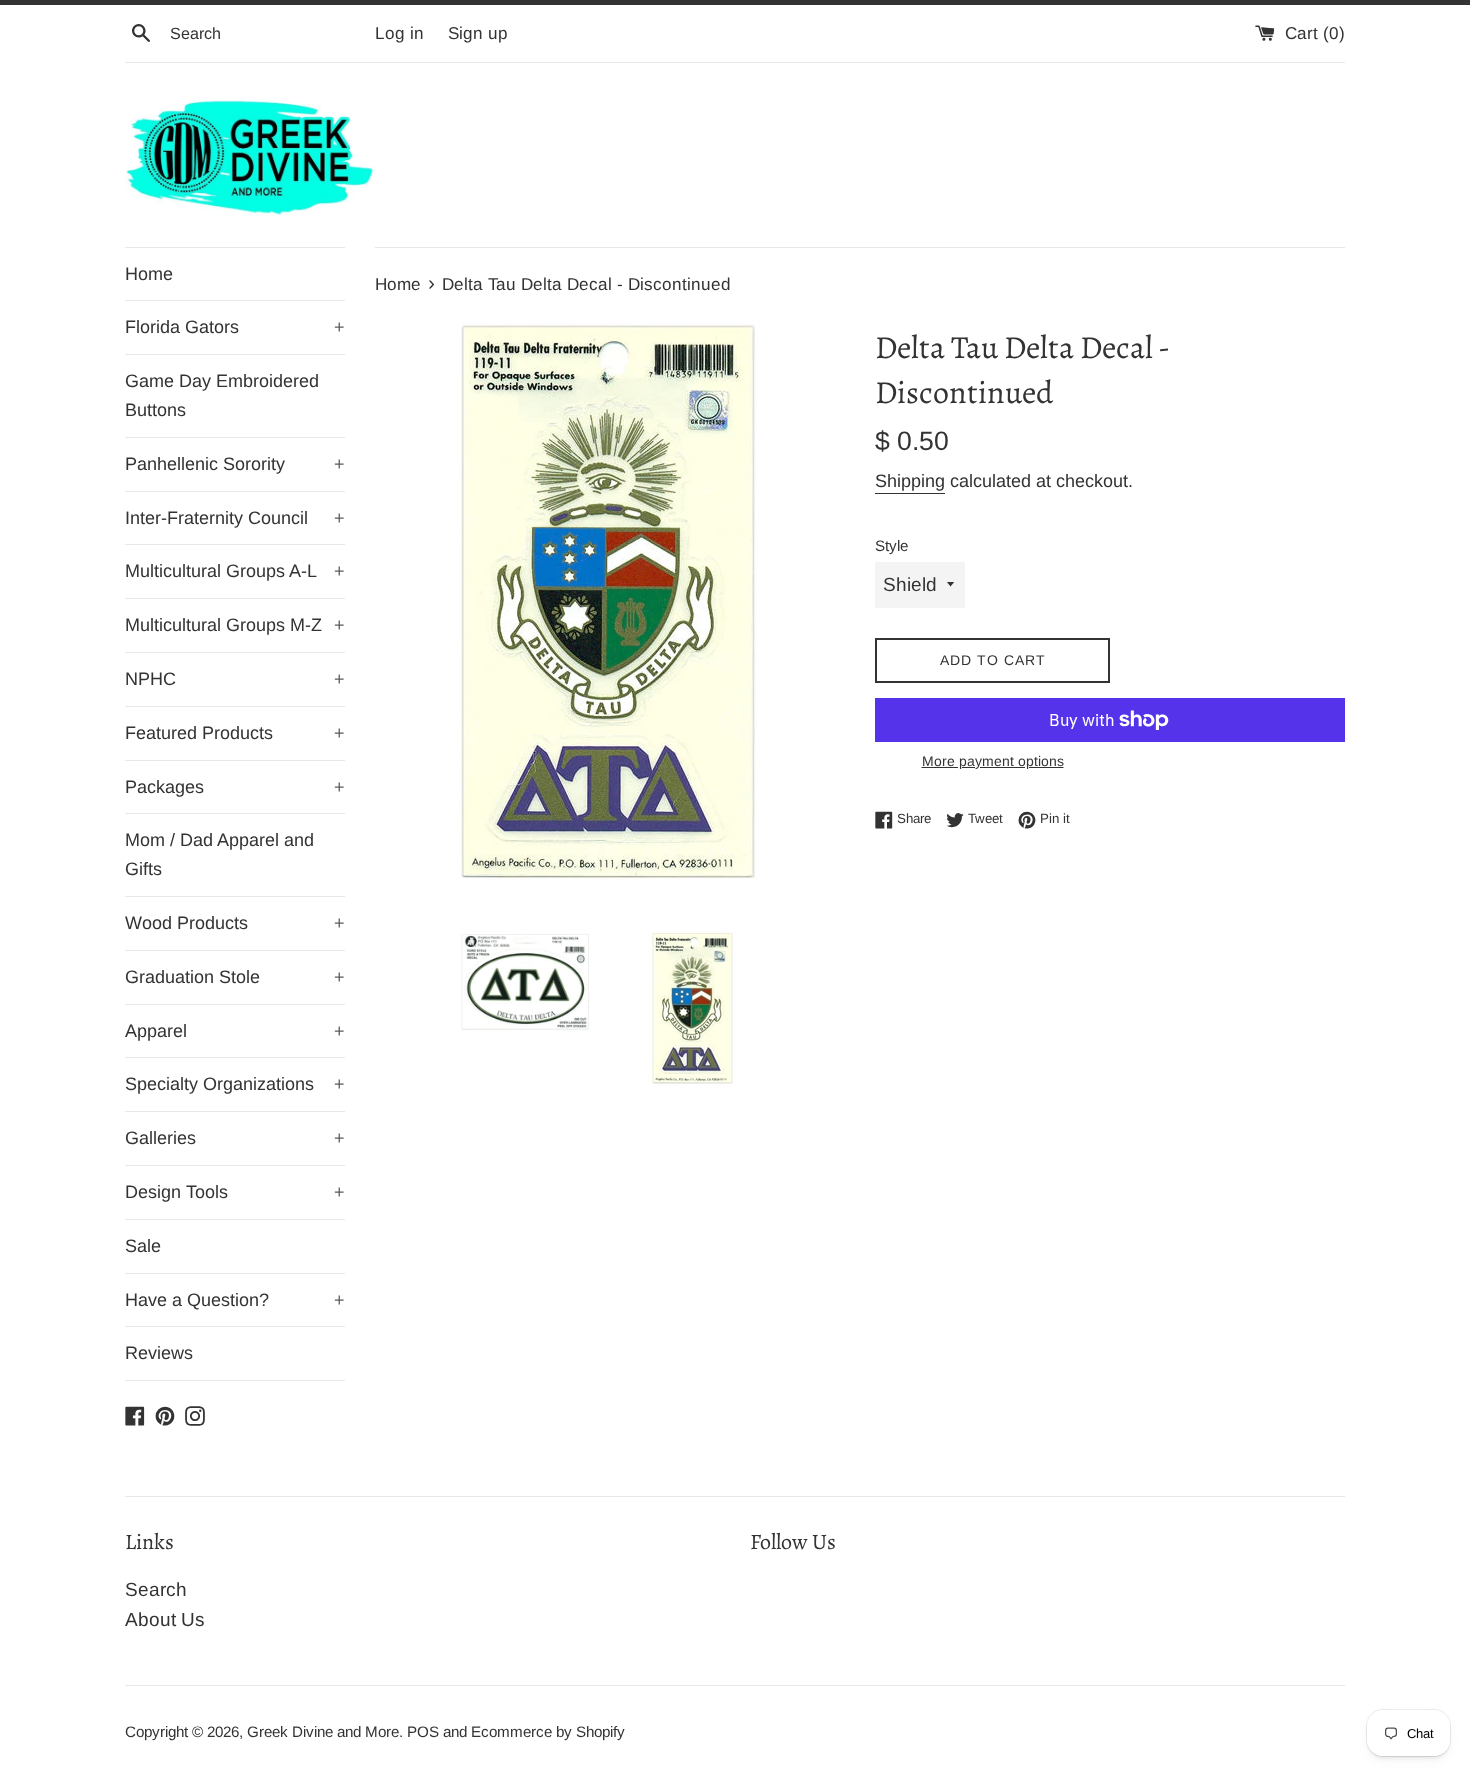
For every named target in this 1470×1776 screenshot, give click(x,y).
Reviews (159, 1353)
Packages (235, 787)
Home (149, 274)
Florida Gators (235, 327)
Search (156, 1589)
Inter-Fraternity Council (235, 518)
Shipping (910, 481)
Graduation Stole (235, 977)
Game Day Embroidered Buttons (222, 395)
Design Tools (235, 1192)
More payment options (993, 761)
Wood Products (235, 923)
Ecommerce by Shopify (548, 1731)
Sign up (478, 33)
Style (891, 545)
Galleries (235, 1138)
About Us (165, 1619)
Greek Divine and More (323, 1731)
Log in (399, 33)
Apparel (235, 1031)
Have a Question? (235, 1300)
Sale (143, 1246)
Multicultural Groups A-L (235, 571)
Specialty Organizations (235, 1084)
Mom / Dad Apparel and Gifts (219, 854)
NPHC (235, 679)
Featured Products (235, 733)
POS (423, 1731)
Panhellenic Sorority (235, 464)
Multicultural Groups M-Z (235, 625)
